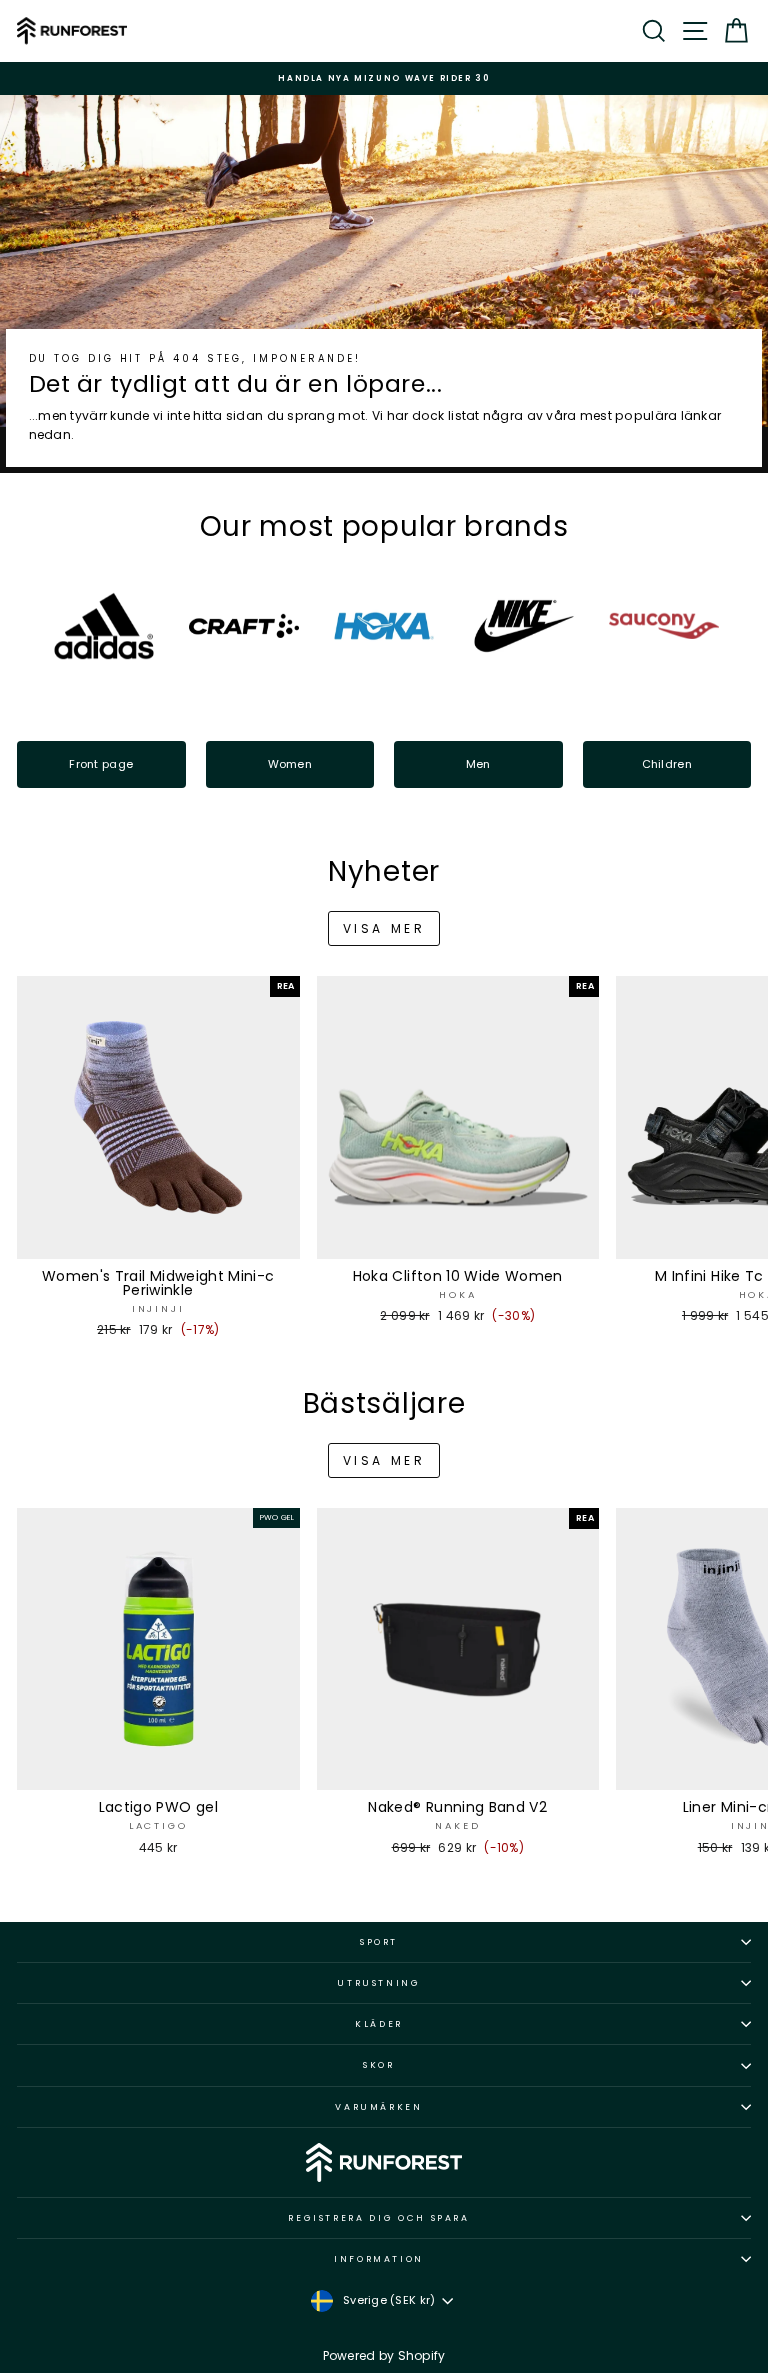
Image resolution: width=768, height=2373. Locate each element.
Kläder (379, 2024)
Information (379, 2259)
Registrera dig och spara (379, 2218)
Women (290, 764)
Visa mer (384, 928)
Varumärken (379, 2107)
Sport (379, 1942)
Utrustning (379, 1983)
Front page (101, 764)
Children (667, 764)
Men (478, 764)
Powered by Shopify (384, 2355)
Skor (379, 2065)
